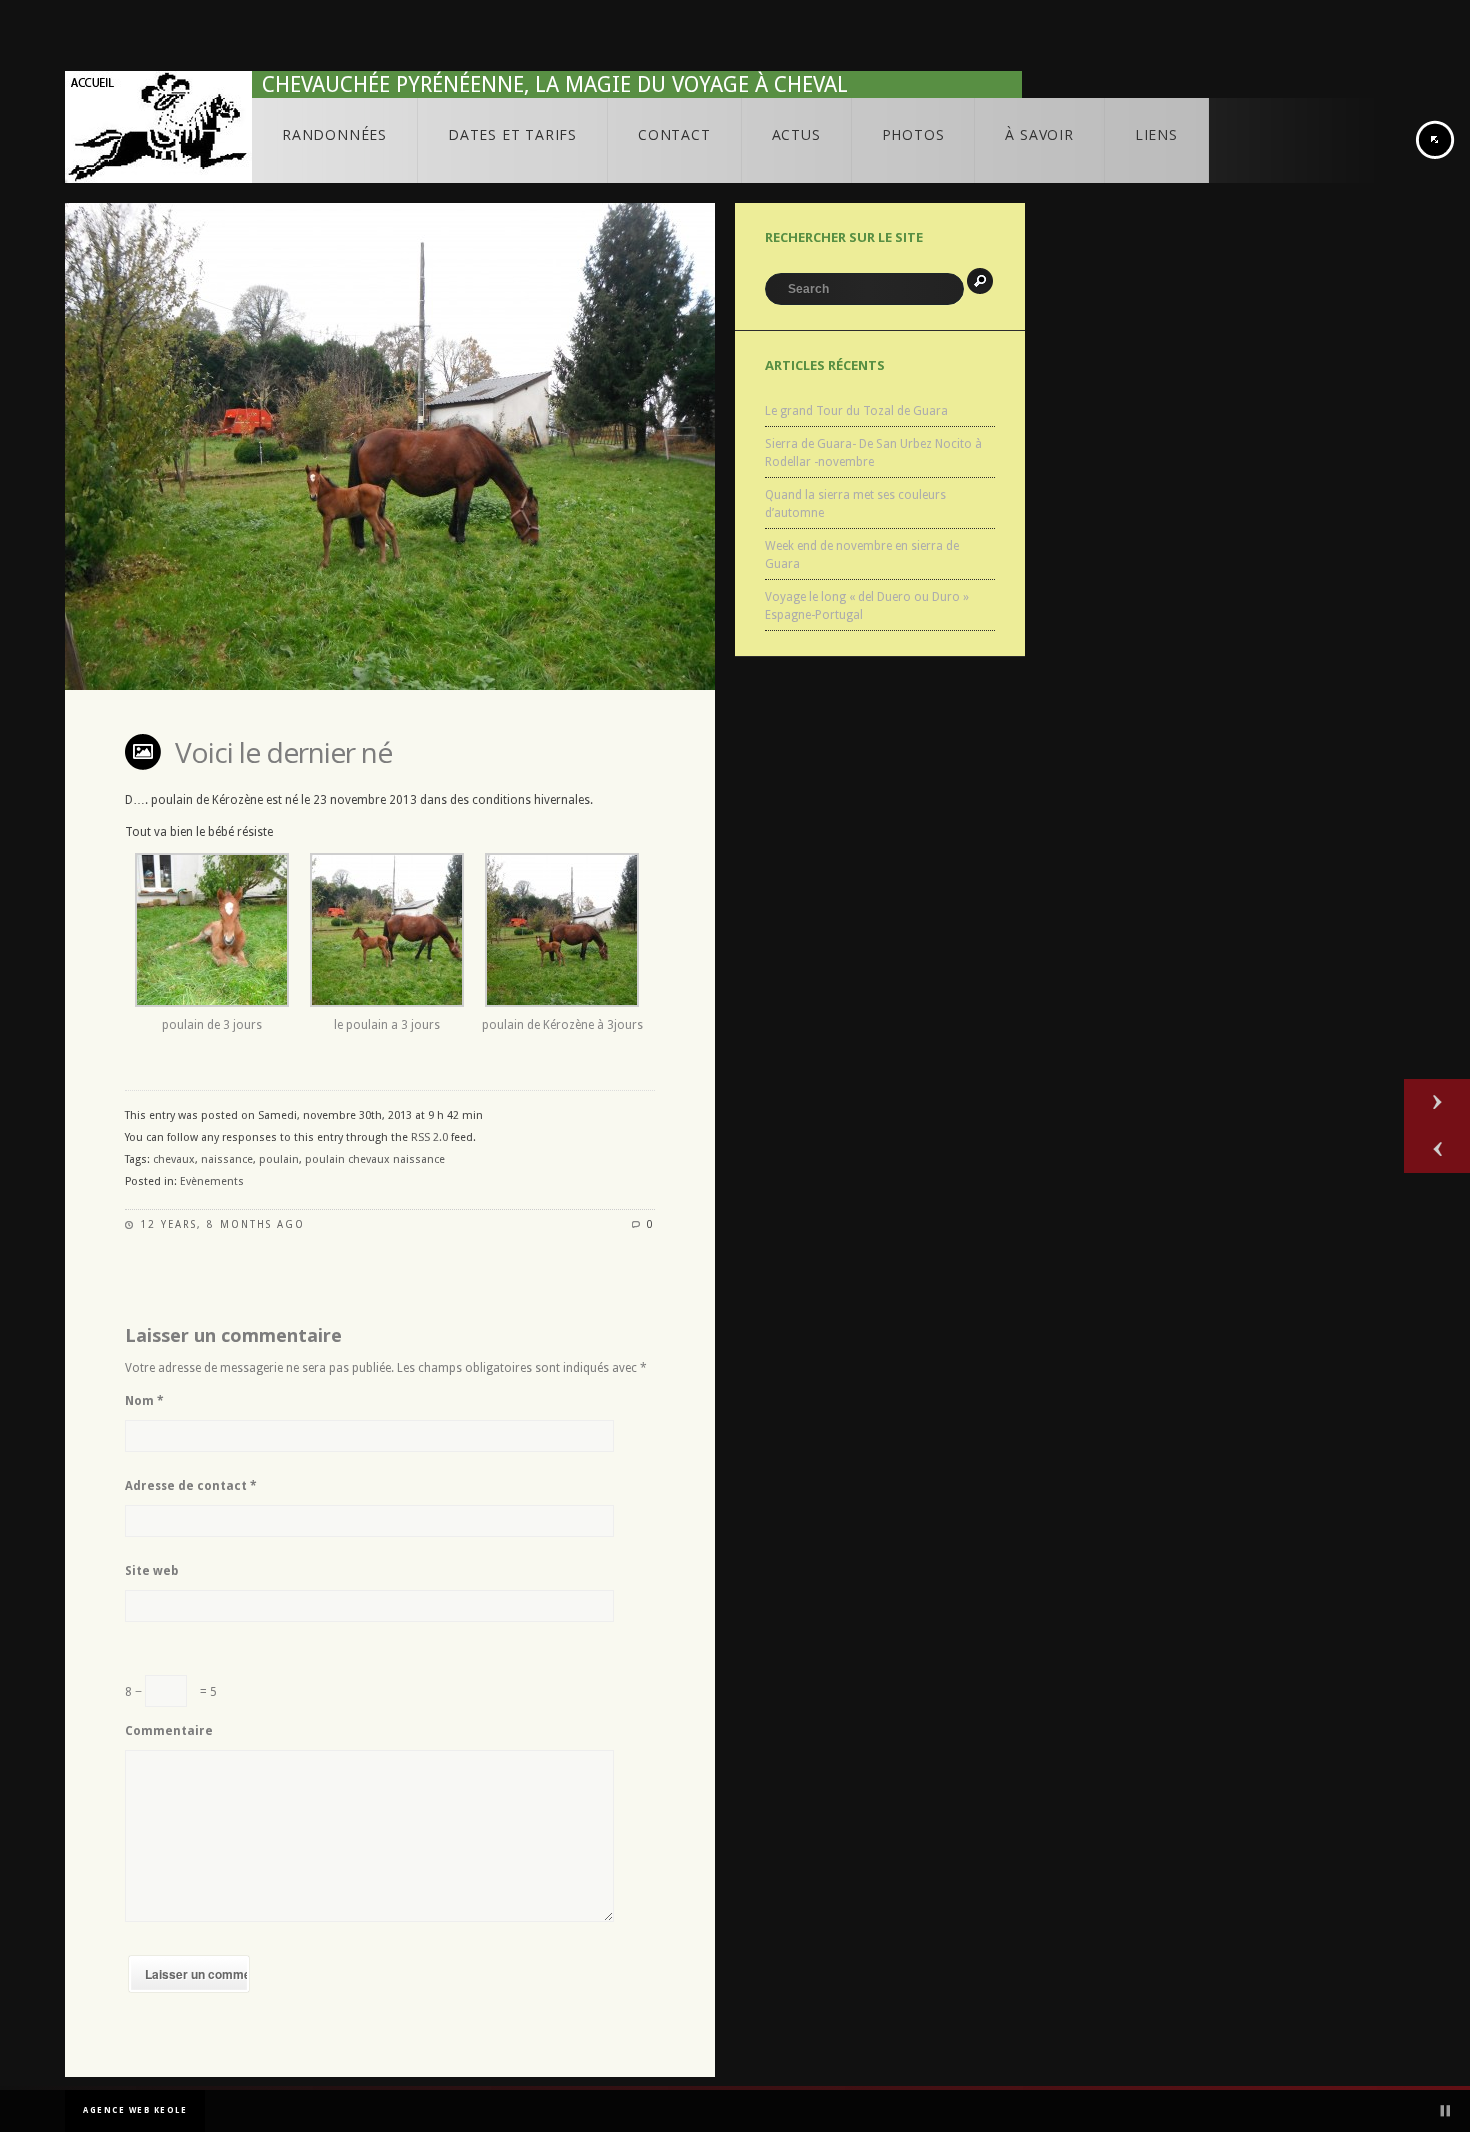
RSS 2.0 (429, 1137)
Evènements (212, 1181)
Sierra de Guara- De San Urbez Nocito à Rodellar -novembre (873, 453)
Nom (144, 1401)
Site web (151, 1571)
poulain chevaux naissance (375, 1159)
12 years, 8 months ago (222, 1224)
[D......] (387, 1003)
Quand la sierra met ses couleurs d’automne (855, 504)
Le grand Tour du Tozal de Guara (856, 411)
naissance (227, 1159)
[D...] (562, 1003)
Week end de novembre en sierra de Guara (862, 555)
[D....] (212, 1003)
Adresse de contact (191, 1486)
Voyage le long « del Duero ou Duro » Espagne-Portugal (867, 606)
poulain (279, 1159)
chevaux (174, 1159)
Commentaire (169, 1731)
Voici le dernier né (283, 752)
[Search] (980, 281)
